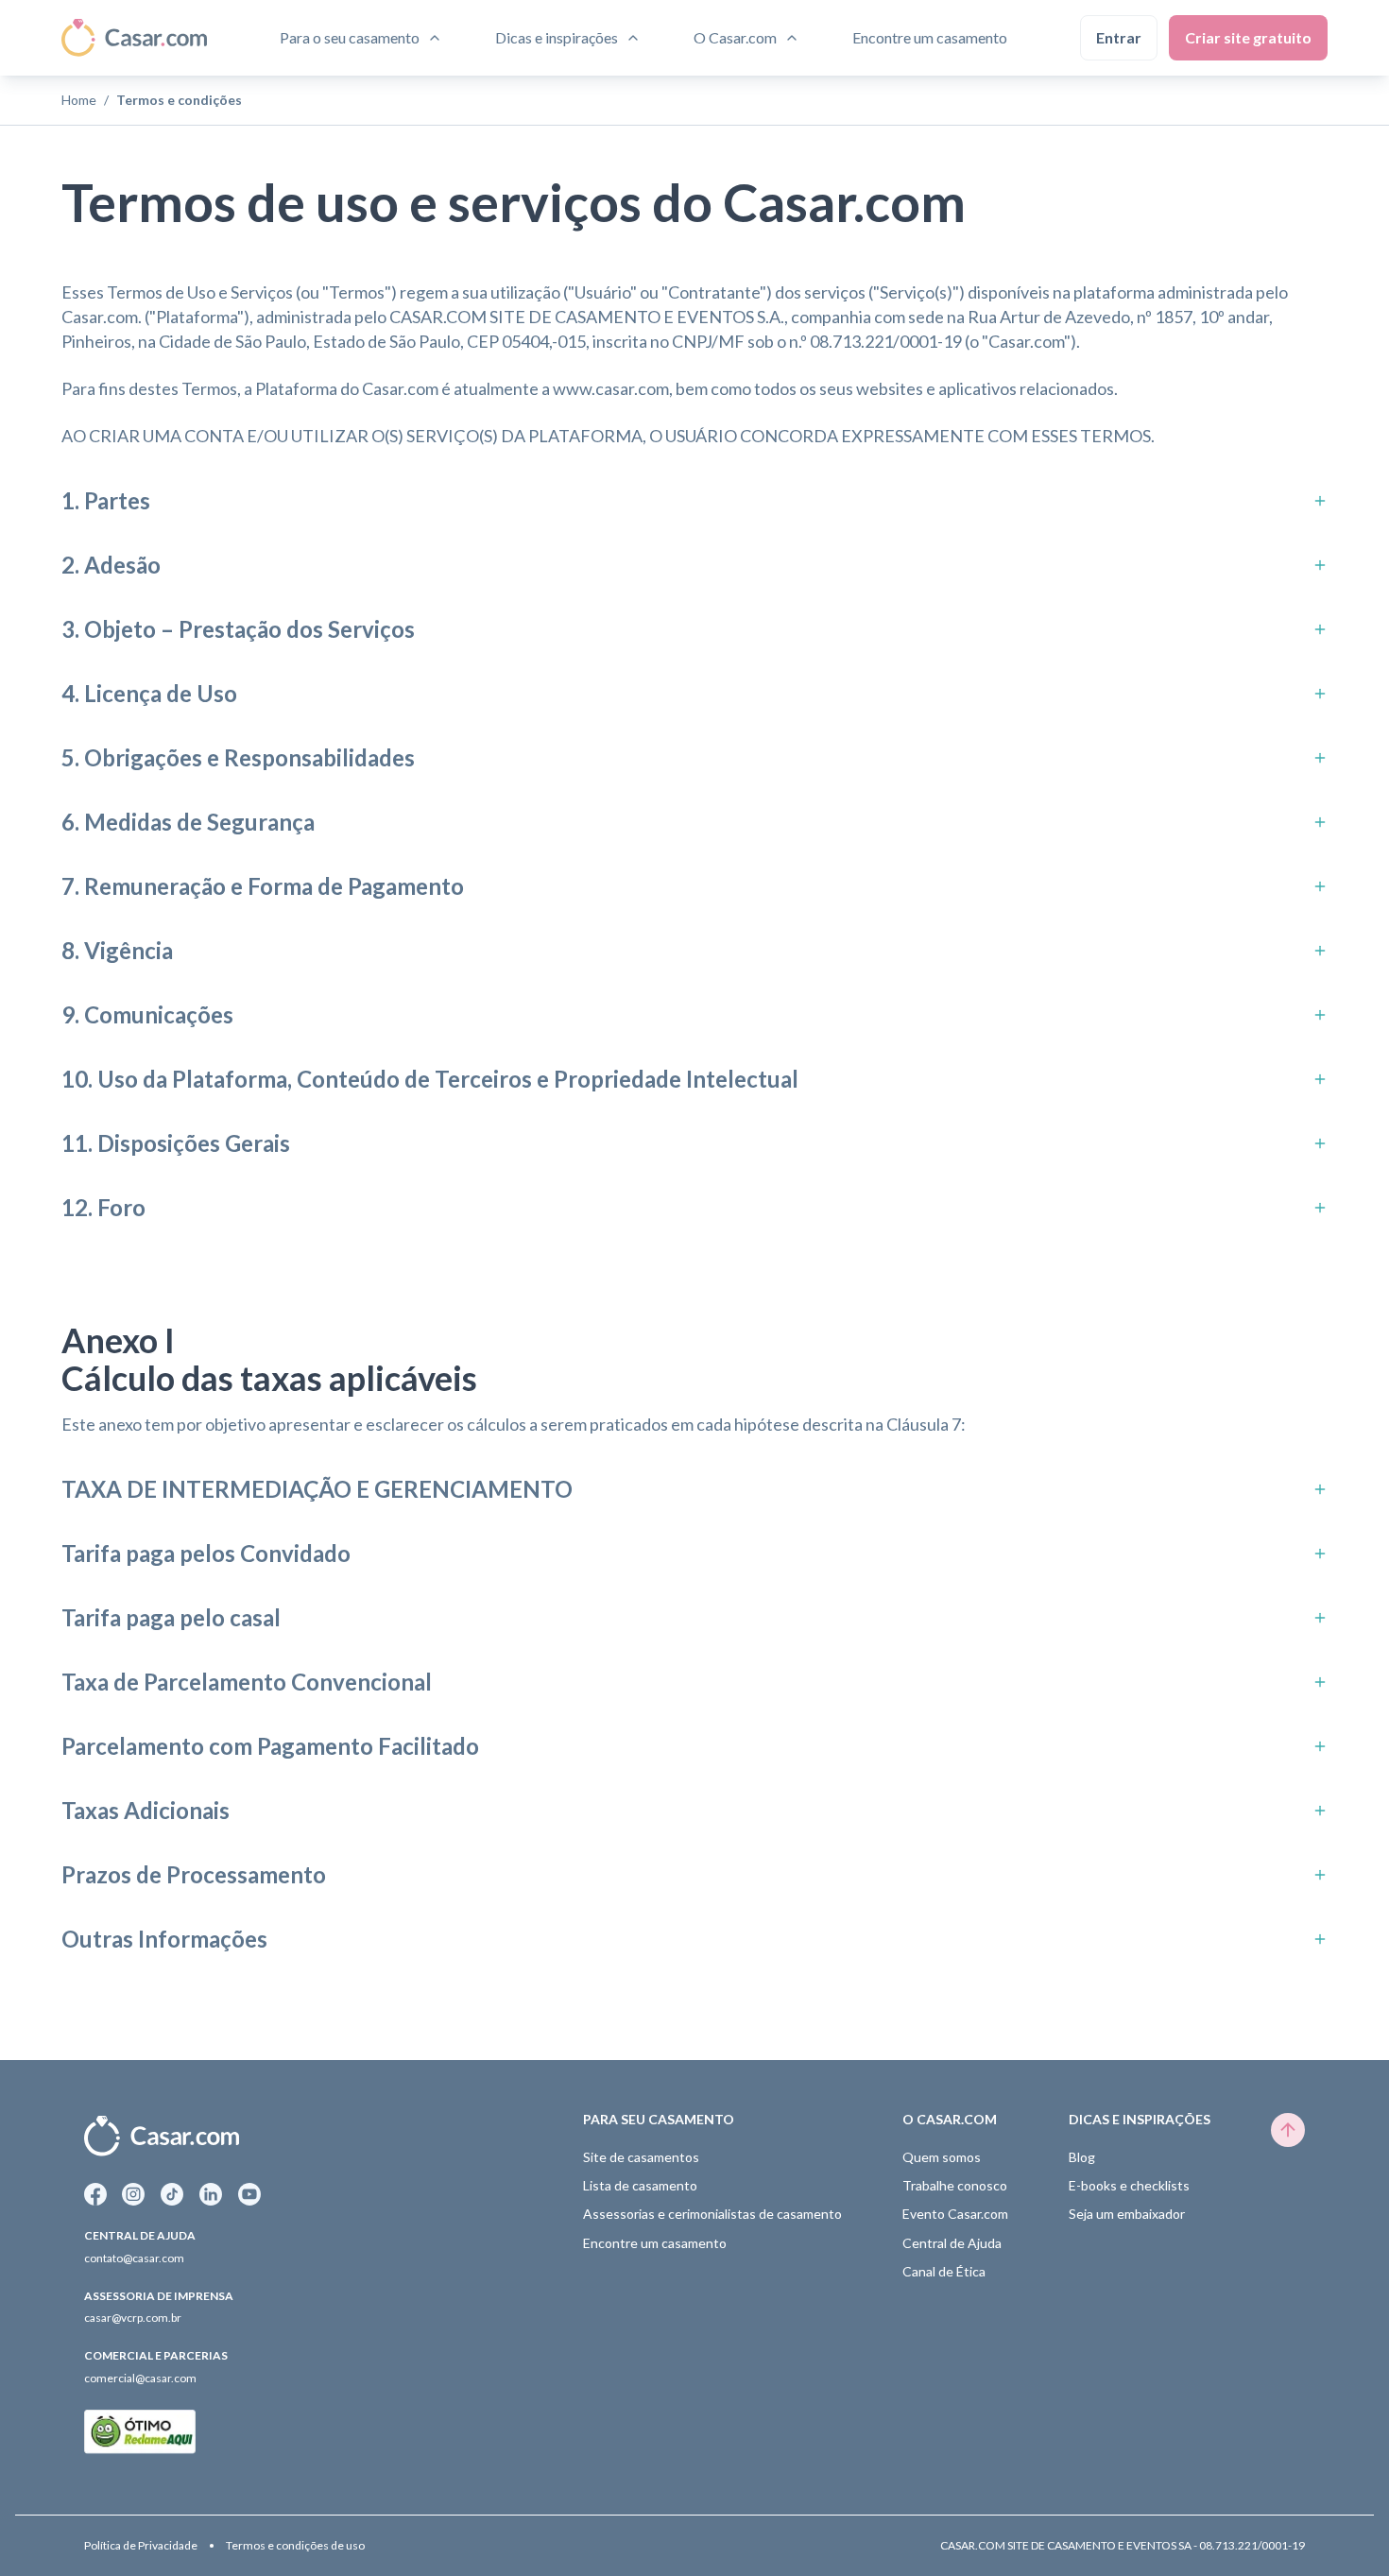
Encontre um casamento (930, 37)
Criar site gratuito (1248, 37)
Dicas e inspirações (557, 37)
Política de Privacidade (141, 2546)
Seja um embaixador (1127, 2214)
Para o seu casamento (350, 37)
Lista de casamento (640, 2185)
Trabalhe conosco (955, 2185)
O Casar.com (735, 37)
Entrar (1119, 37)
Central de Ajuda (952, 2243)
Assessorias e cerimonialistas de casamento (712, 2214)
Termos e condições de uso (295, 2546)
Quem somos (942, 2157)
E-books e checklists (1129, 2185)
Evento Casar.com (955, 2214)
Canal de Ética (944, 2271)
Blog (1082, 2157)
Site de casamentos (641, 2157)
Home (79, 100)
